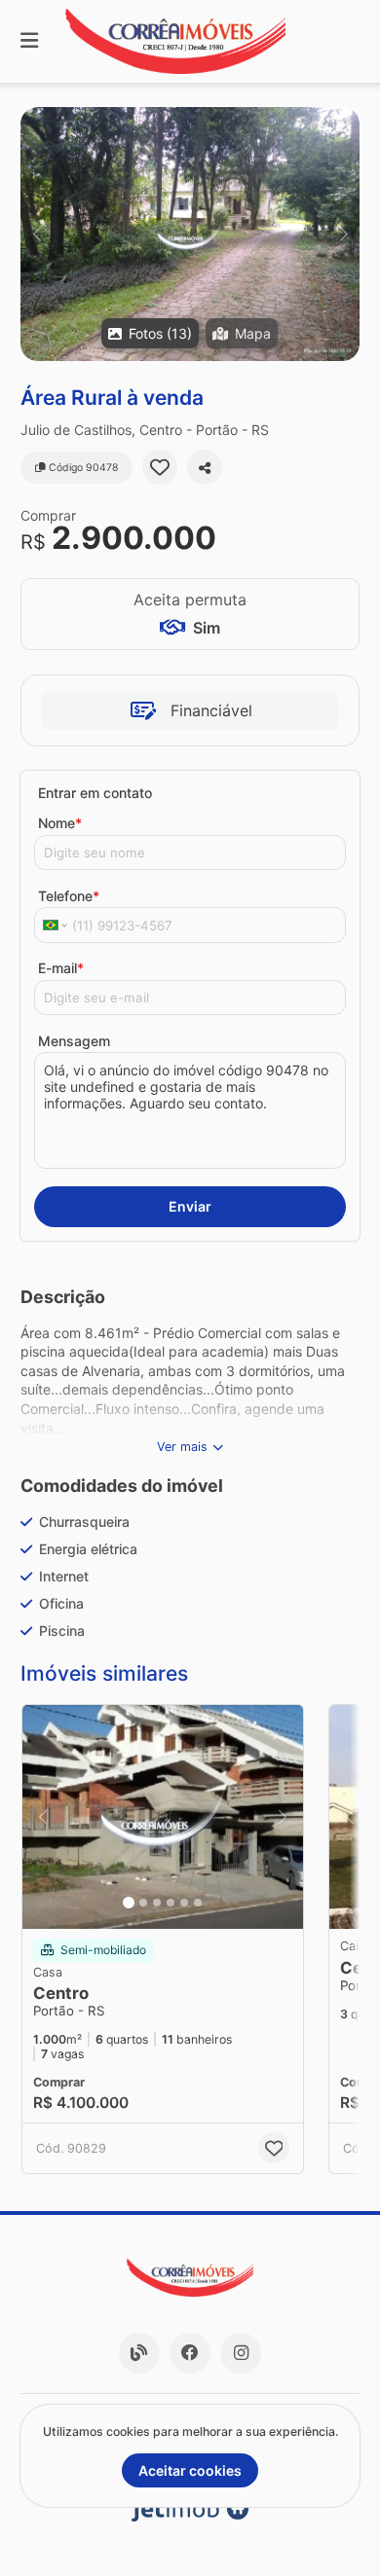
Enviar (190, 1206)
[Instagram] (241, 2353)
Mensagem (74, 1041)
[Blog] (139, 2353)
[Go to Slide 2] (143, 1903)
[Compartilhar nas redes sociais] (205, 467)
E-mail (61, 968)
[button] (190, 234)
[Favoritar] (160, 467)
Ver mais (182, 1447)
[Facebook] (190, 2353)
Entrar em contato (95, 793)
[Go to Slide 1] (129, 1903)
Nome (60, 823)
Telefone (69, 896)
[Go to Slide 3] (157, 1903)
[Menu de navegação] (29, 41)
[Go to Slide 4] (171, 1903)
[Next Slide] (343, 234)
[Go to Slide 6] (198, 1903)
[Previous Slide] (37, 234)
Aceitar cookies (190, 2470)
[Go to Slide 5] (184, 1903)
